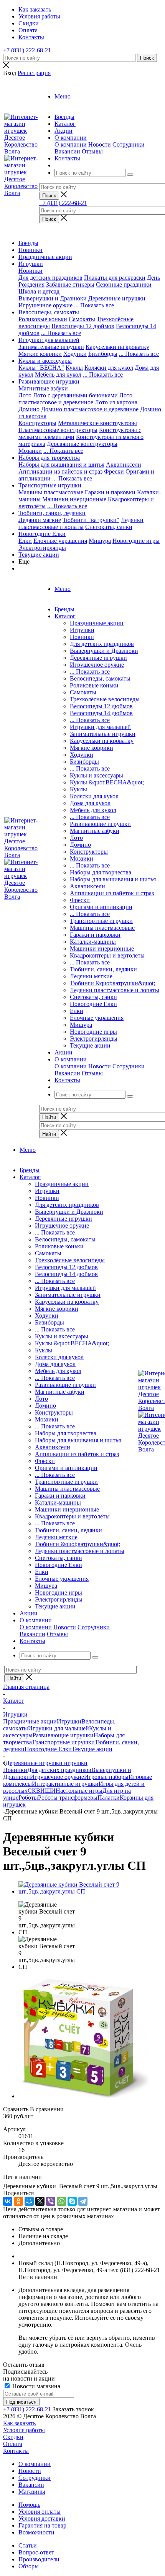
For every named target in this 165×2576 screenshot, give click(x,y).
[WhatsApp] (61, 2201)
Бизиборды (103, 354)
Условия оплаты (40, 2512)
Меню (63, 96)
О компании (71, 144)
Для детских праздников (50, 278)
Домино (29, 409)
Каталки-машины (93, 942)
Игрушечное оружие (45, 305)
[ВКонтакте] (8, 2201)
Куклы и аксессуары (45, 361)
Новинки (31, 250)
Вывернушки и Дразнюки (53, 298)
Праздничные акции (45, 257)
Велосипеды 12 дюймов (83, 326)
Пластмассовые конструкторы (58, 430)
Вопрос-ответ (36, 2552)
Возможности (36, 2532)
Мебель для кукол (58, 375)
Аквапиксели (124, 465)
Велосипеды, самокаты (49, 312)
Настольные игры (79, 1791)
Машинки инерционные (74, 499)
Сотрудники (129, 144)
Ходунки (75, 354)
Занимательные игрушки (51, 347)
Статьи (28, 2545)
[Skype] (72, 2201)
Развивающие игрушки (49, 381)
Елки (25, 541)
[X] (40, 2201)
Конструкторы (37, 423)
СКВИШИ (42, 1791)
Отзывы (92, 151)
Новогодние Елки (42, 534)
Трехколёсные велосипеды (105, 699)
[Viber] (51, 2201)
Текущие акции (39, 555)
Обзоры (29, 2566)
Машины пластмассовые (51, 492)
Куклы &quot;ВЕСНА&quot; (107, 782)
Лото (25, 395)
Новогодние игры (136, 541)
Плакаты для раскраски (115, 278)
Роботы (28, 1798)
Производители (39, 2559)
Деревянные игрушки (117, 298)
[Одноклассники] (18, 2201)
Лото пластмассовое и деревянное (75, 399)
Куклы (74, 368)
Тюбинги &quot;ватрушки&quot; (112, 983)
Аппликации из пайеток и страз (60, 471)
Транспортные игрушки (50, 485)
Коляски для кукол (109, 368)
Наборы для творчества (49, 458)
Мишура (100, 541)
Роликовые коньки (43, 319)
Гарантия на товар (42, 2525)
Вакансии (67, 151)
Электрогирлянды (42, 548)
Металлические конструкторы (97, 423)
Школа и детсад (39, 291)
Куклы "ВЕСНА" (41, 368)
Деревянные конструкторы (82, 444)
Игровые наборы (106, 1777)
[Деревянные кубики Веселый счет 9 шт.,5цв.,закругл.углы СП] (90, 1891)
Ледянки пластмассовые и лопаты (81, 523)
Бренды (28, 243)
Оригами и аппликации (101, 907)
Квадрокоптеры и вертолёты (107, 955)
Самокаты (82, 319)
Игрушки (31, 264)
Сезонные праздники (124, 284)
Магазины (32, 2492)
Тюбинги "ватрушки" (91, 520)
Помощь (29, 2505)
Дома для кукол (90, 803)
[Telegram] (83, 2201)
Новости (100, 144)
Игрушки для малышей (49, 340)
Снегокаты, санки (109, 527)
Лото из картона (116, 402)
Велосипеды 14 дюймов (101, 713)
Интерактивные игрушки (65, 1784)
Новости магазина (35, 2386)
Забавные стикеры (70, 284)
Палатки (109, 1798)
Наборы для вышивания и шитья (61, 465)
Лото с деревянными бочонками (75, 395)
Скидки (13, 2437)
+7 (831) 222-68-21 (27, 50)
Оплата (13, 2444)
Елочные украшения (60, 541)
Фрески (114, 471)
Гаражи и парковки (110, 492)
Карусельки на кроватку (117, 347)
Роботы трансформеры (68, 1798)
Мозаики (30, 451)
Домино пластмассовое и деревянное (90, 409)
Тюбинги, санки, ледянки (52, 513)
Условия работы (24, 2430)
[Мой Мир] (29, 2201)
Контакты (16, 2451)
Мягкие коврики (40, 354)
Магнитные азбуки (43, 388)
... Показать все (90, 672)
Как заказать (19, 2423)
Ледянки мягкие (40, 520)
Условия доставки (42, 2518)
